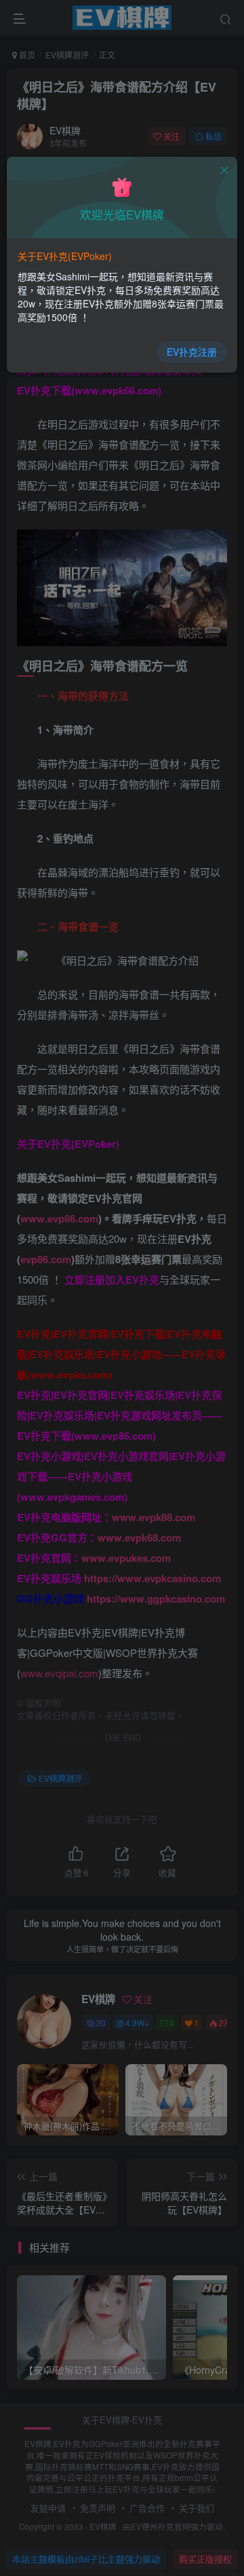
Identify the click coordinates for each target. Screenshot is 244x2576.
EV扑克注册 (192, 352)
